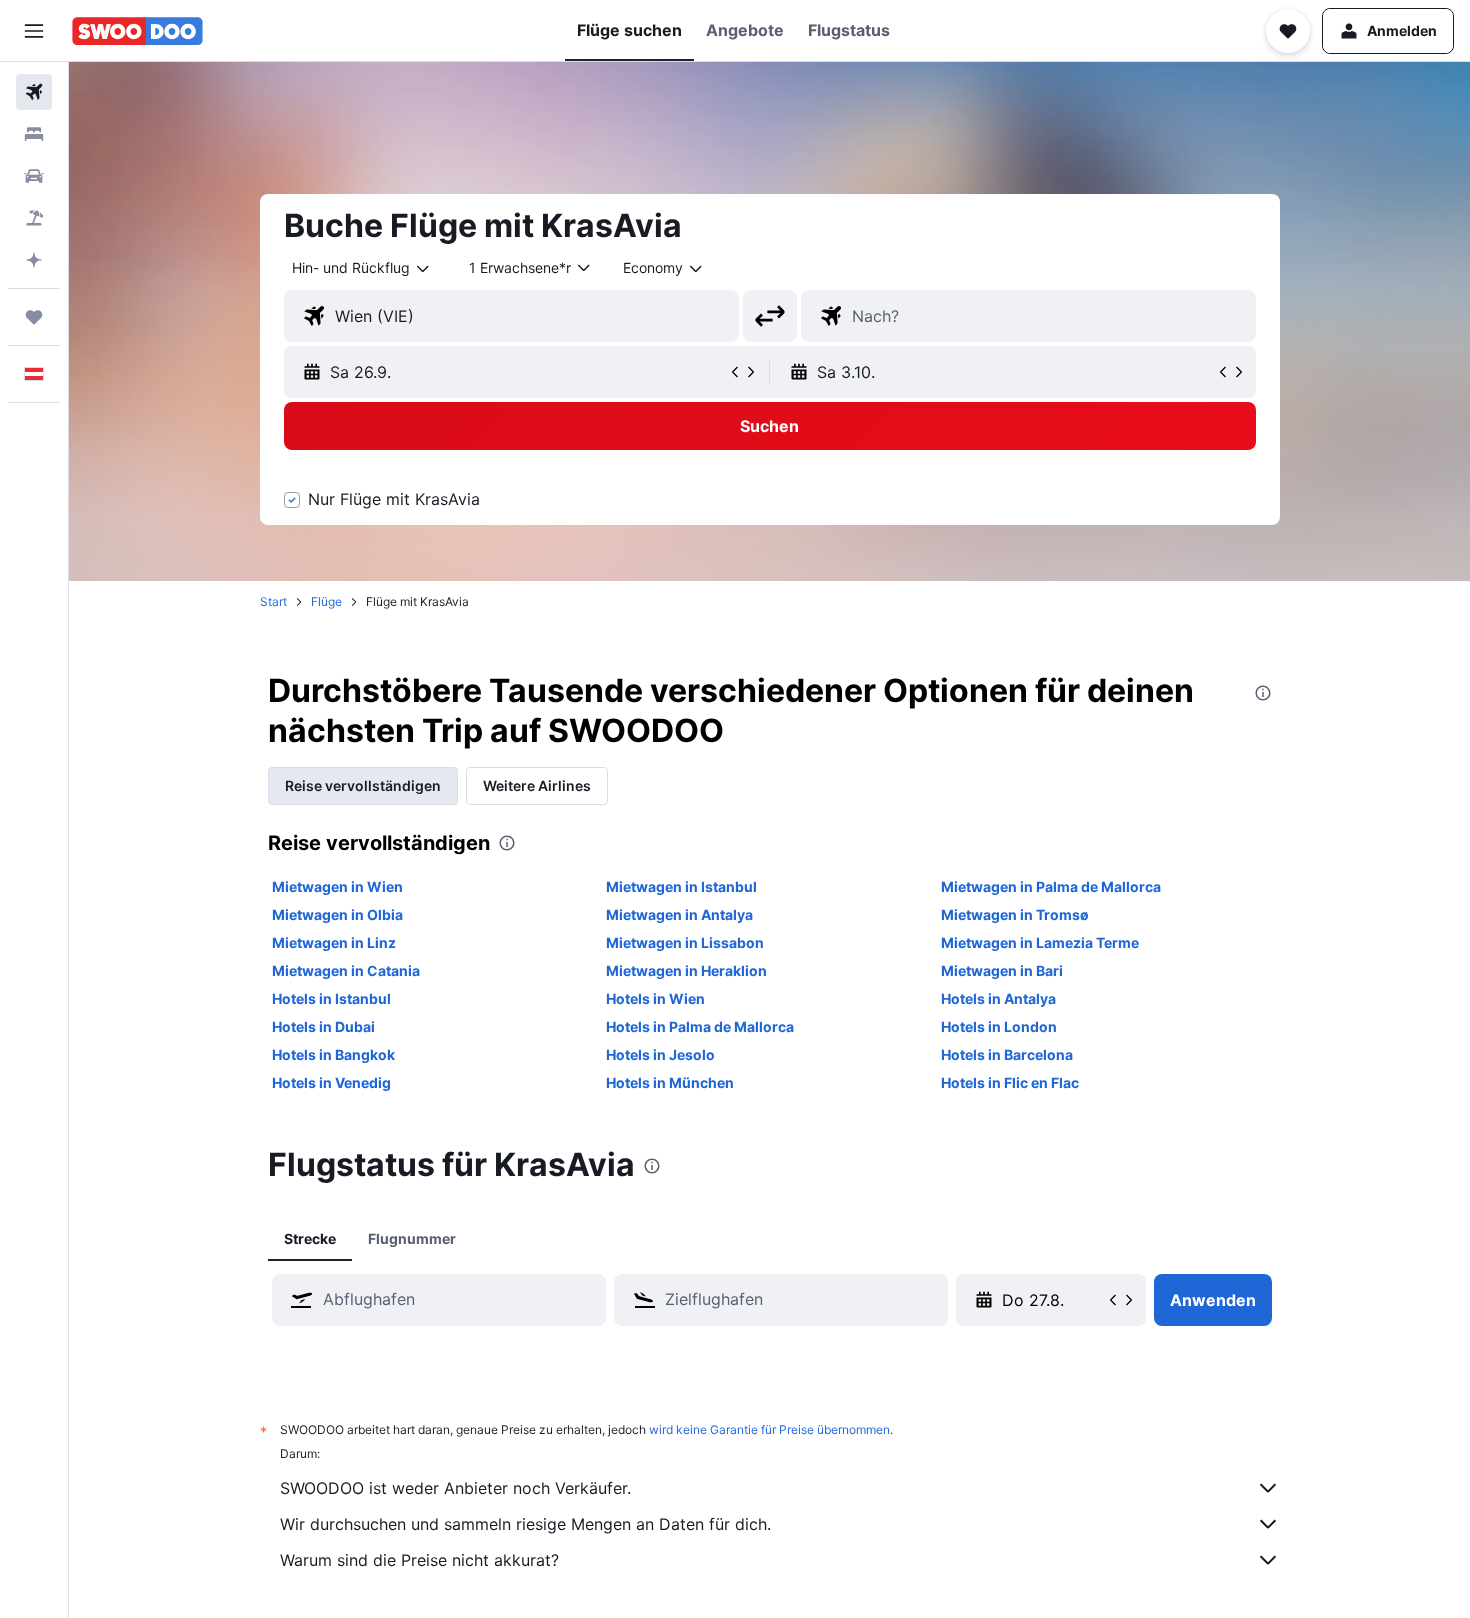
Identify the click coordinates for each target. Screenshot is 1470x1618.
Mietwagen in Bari (1002, 970)
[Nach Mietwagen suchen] (34, 176)
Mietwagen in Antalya (679, 914)
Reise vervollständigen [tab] (363, 785)
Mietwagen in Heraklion (686, 970)
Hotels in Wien (655, 998)
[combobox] (362, 268)
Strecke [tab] (310, 1238)
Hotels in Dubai (323, 1026)
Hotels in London (999, 1026)
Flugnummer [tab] (412, 1238)
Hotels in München (670, 1082)
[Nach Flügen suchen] (34, 92)
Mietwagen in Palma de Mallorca (1051, 886)
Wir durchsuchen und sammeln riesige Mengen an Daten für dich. (525, 1524)
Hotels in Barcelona (1007, 1054)
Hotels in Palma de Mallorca (700, 1026)
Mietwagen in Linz (334, 942)
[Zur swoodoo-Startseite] (137, 31)
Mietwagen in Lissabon (685, 942)
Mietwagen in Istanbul (681, 886)
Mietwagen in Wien (337, 886)
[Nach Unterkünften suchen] (34, 134)
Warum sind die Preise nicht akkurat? (419, 1560)
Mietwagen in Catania (346, 970)
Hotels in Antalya (998, 998)
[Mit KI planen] (34, 260)
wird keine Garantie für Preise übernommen (769, 1429)
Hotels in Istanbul (331, 998)
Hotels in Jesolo (660, 1054)
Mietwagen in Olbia (337, 914)
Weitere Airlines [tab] (537, 785)
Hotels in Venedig (331, 1082)
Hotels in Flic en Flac (1010, 1082)
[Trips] (34, 317)
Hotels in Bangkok (333, 1054)
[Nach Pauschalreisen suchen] (34, 218)
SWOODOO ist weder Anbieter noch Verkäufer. (455, 1488)
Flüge (326, 601)
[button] (34, 31)
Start (273, 601)
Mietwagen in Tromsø (1015, 914)
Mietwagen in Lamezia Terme (1040, 942)
